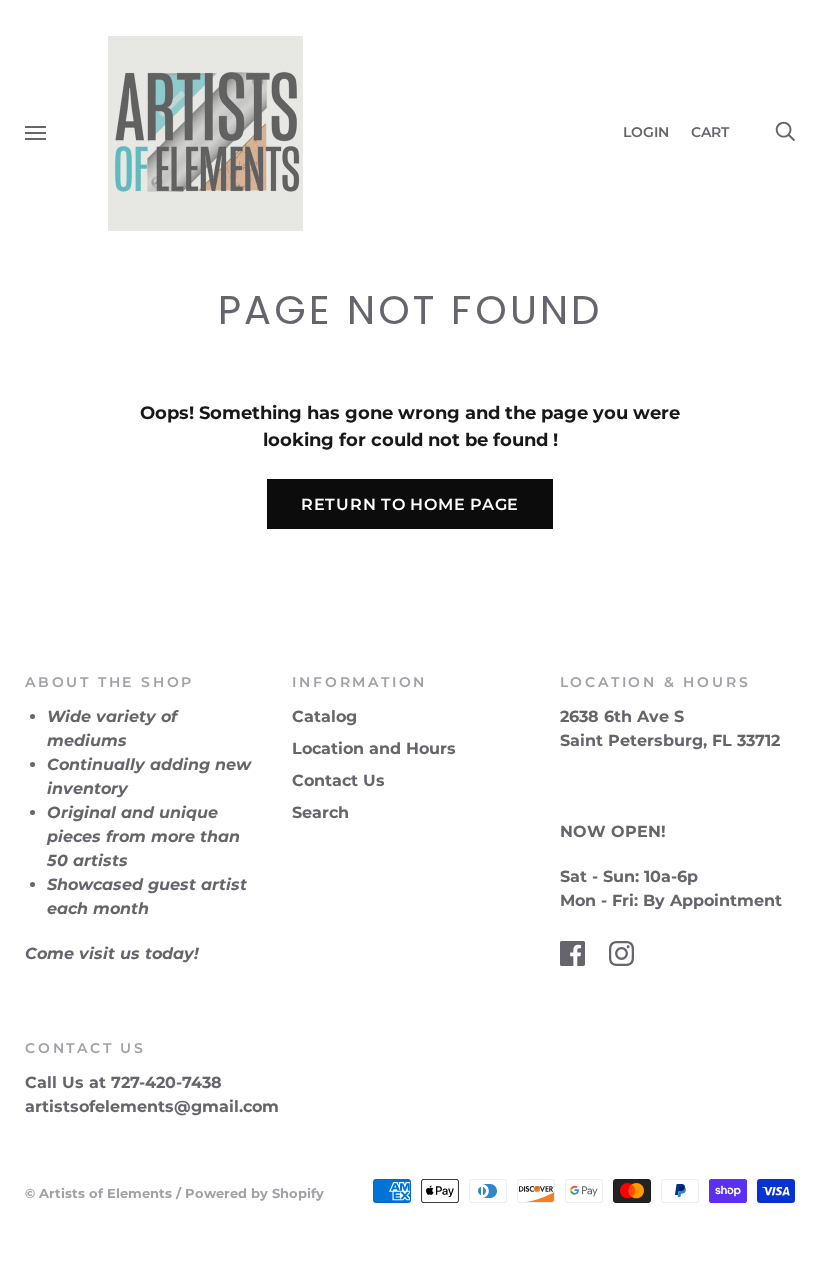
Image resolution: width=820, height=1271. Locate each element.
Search (320, 812)
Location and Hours (374, 748)
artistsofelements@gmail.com (152, 1106)
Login (646, 132)
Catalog (324, 716)
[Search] (785, 132)
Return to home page (410, 504)
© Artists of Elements (98, 1193)
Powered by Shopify (254, 1193)
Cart (718, 132)
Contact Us (338, 780)
